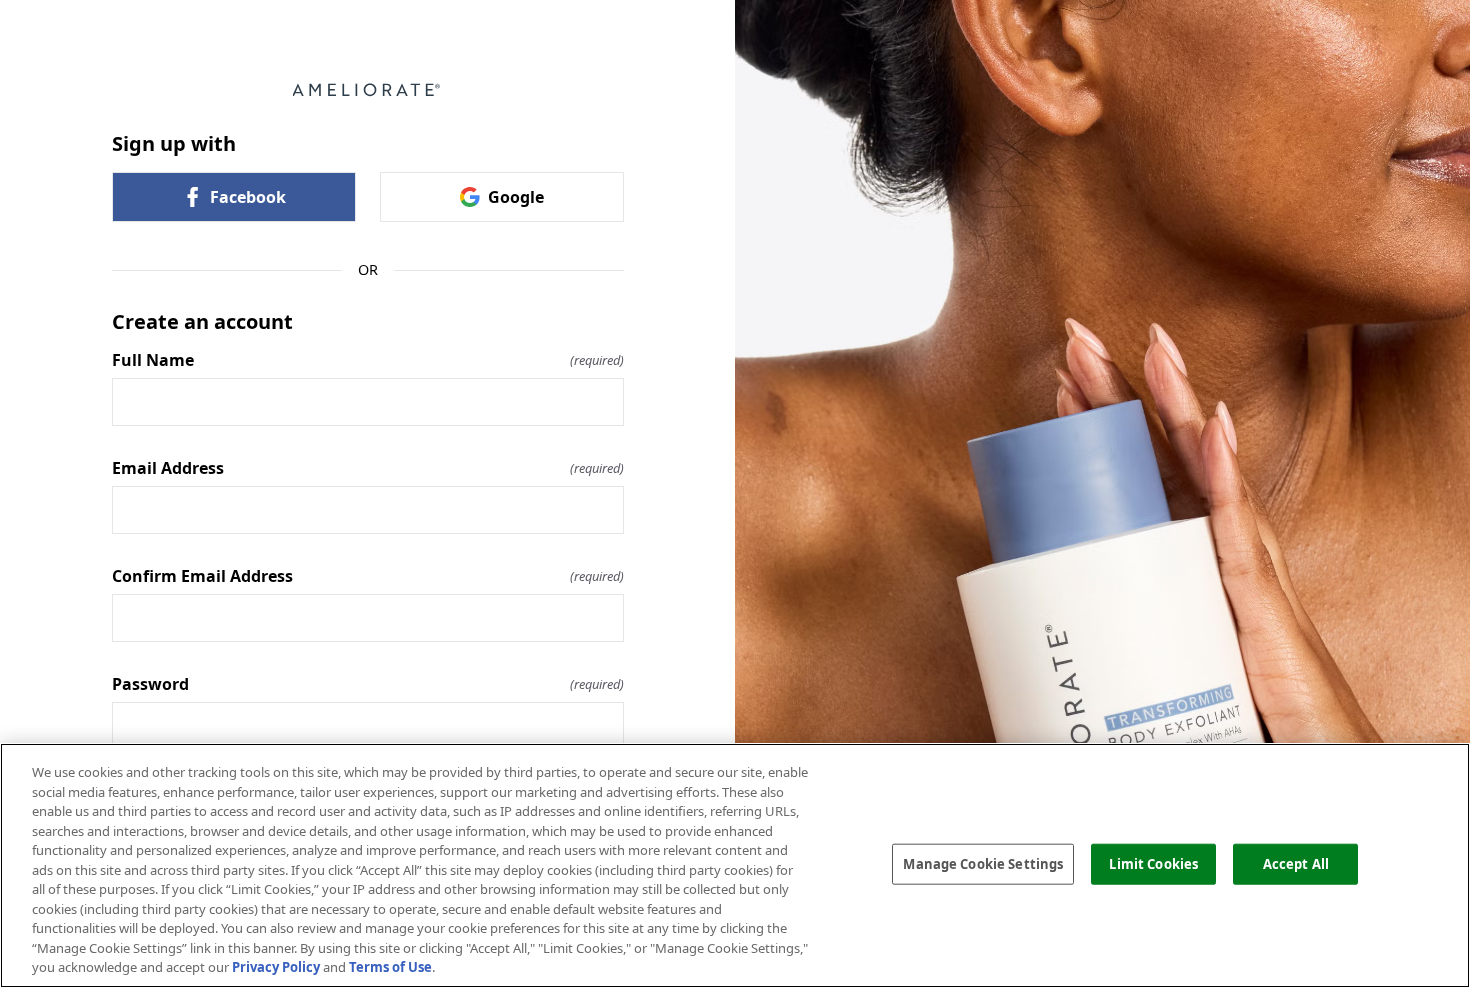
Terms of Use (390, 967)
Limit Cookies (1153, 863)
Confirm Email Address (368, 576)
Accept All (1296, 863)
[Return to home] (368, 90)
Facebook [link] (248, 197)
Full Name (368, 360)
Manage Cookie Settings (983, 863)
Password (368, 684)
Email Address (368, 468)
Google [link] (516, 197)
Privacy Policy (276, 967)
